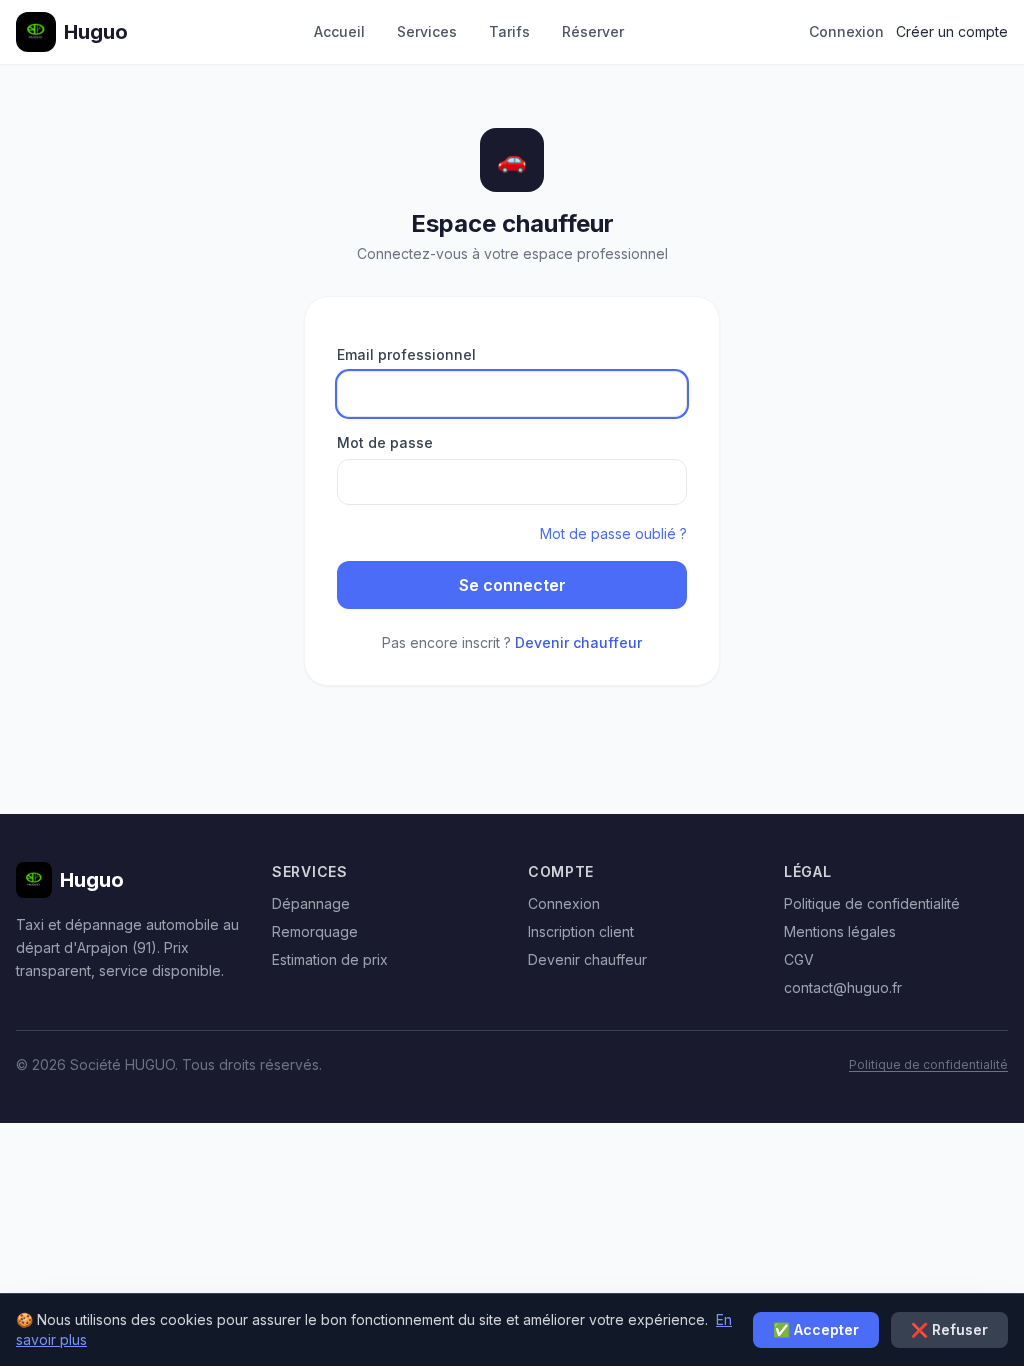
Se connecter (512, 585)
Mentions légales (840, 931)
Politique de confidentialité (872, 903)
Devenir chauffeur (578, 642)
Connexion (846, 31)
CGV (799, 959)
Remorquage (315, 931)
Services (427, 31)
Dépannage (311, 903)
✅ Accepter (816, 1329)
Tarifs (509, 31)
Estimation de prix (330, 959)
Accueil (339, 31)
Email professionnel (406, 354)
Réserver (593, 31)
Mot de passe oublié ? (613, 533)
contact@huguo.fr (843, 987)
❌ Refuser (949, 1329)
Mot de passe (385, 442)
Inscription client (581, 931)
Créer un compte (952, 31)
